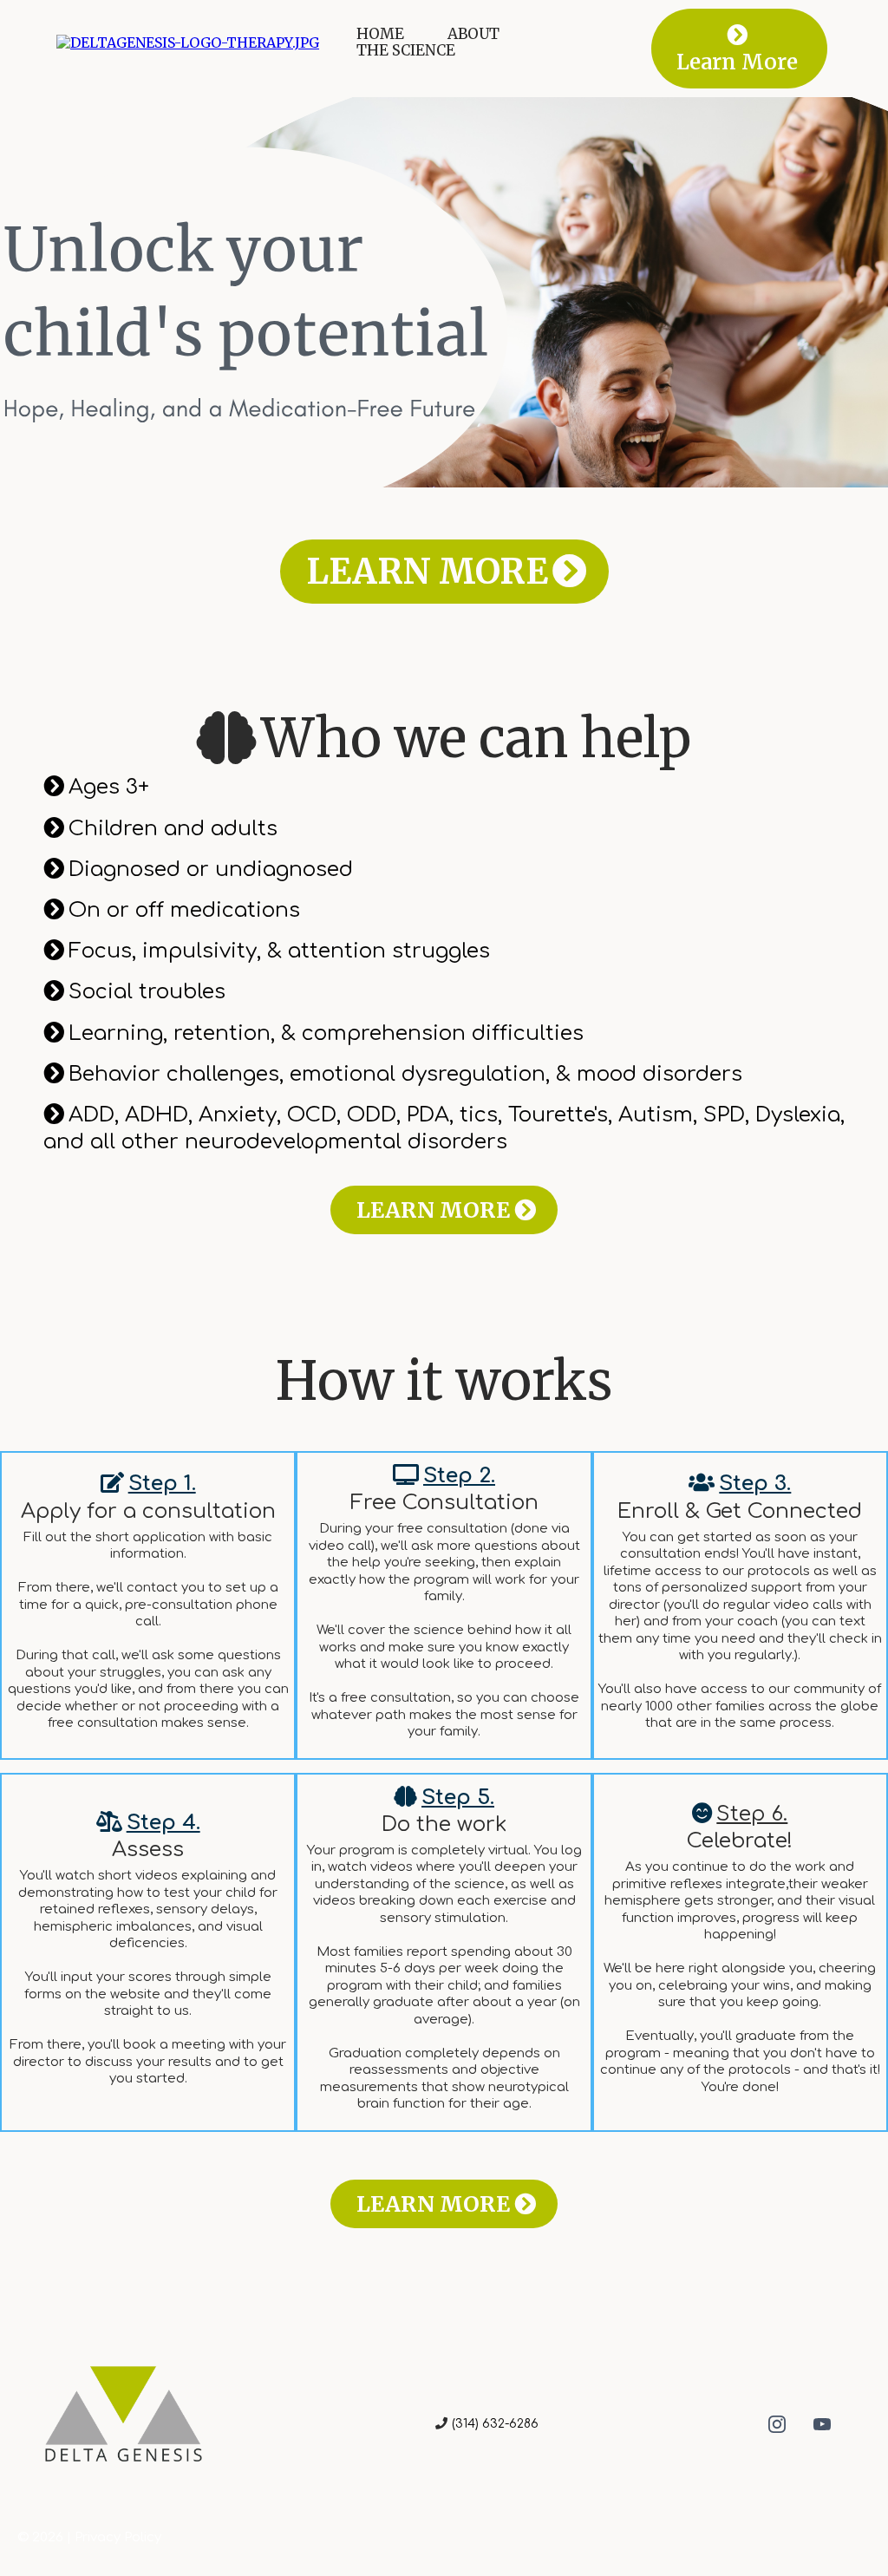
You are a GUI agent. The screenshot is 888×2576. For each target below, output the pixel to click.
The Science (406, 51)
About (473, 34)
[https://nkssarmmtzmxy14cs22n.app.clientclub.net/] (188, 42)
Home (380, 34)
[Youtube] (822, 2424)
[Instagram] (777, 2424)
